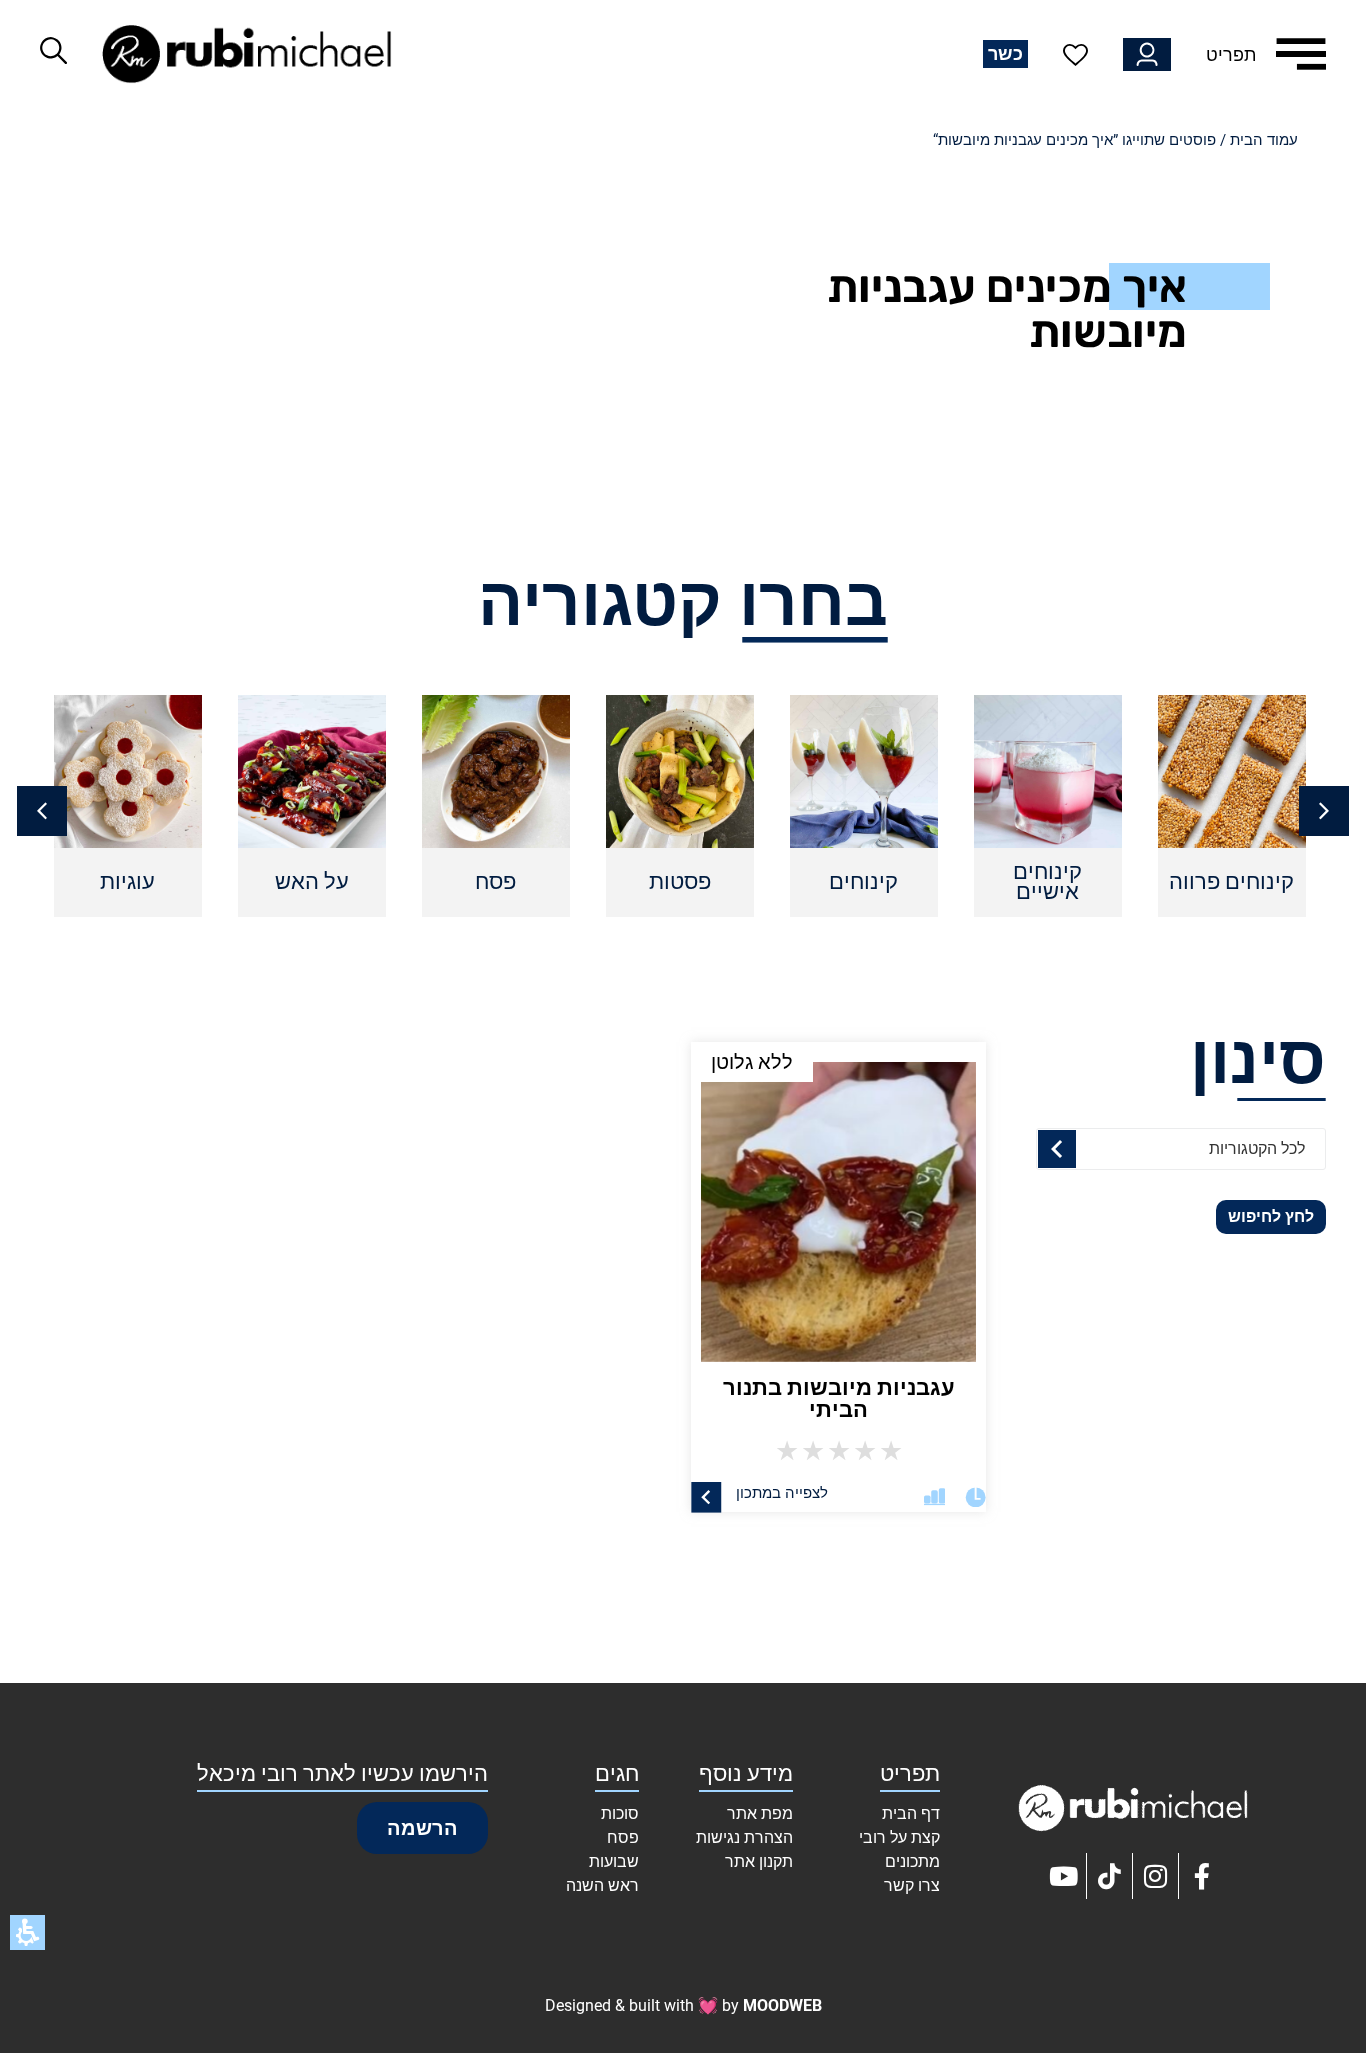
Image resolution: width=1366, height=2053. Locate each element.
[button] (42, 811)
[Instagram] (1156, 1876)
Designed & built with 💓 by (683, 2005)
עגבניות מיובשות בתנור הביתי (838, 1398)
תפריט (1231, 54)
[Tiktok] (1110, 1876)
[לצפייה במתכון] (706, 1497)
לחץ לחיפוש (1271, 1216)
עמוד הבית (1264, 140)
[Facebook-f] (1202, 1876)
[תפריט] (1301, 54)
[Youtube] (1064, 1876)
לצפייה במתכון (781, 1493)
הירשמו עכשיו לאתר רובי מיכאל (342, 1773)
